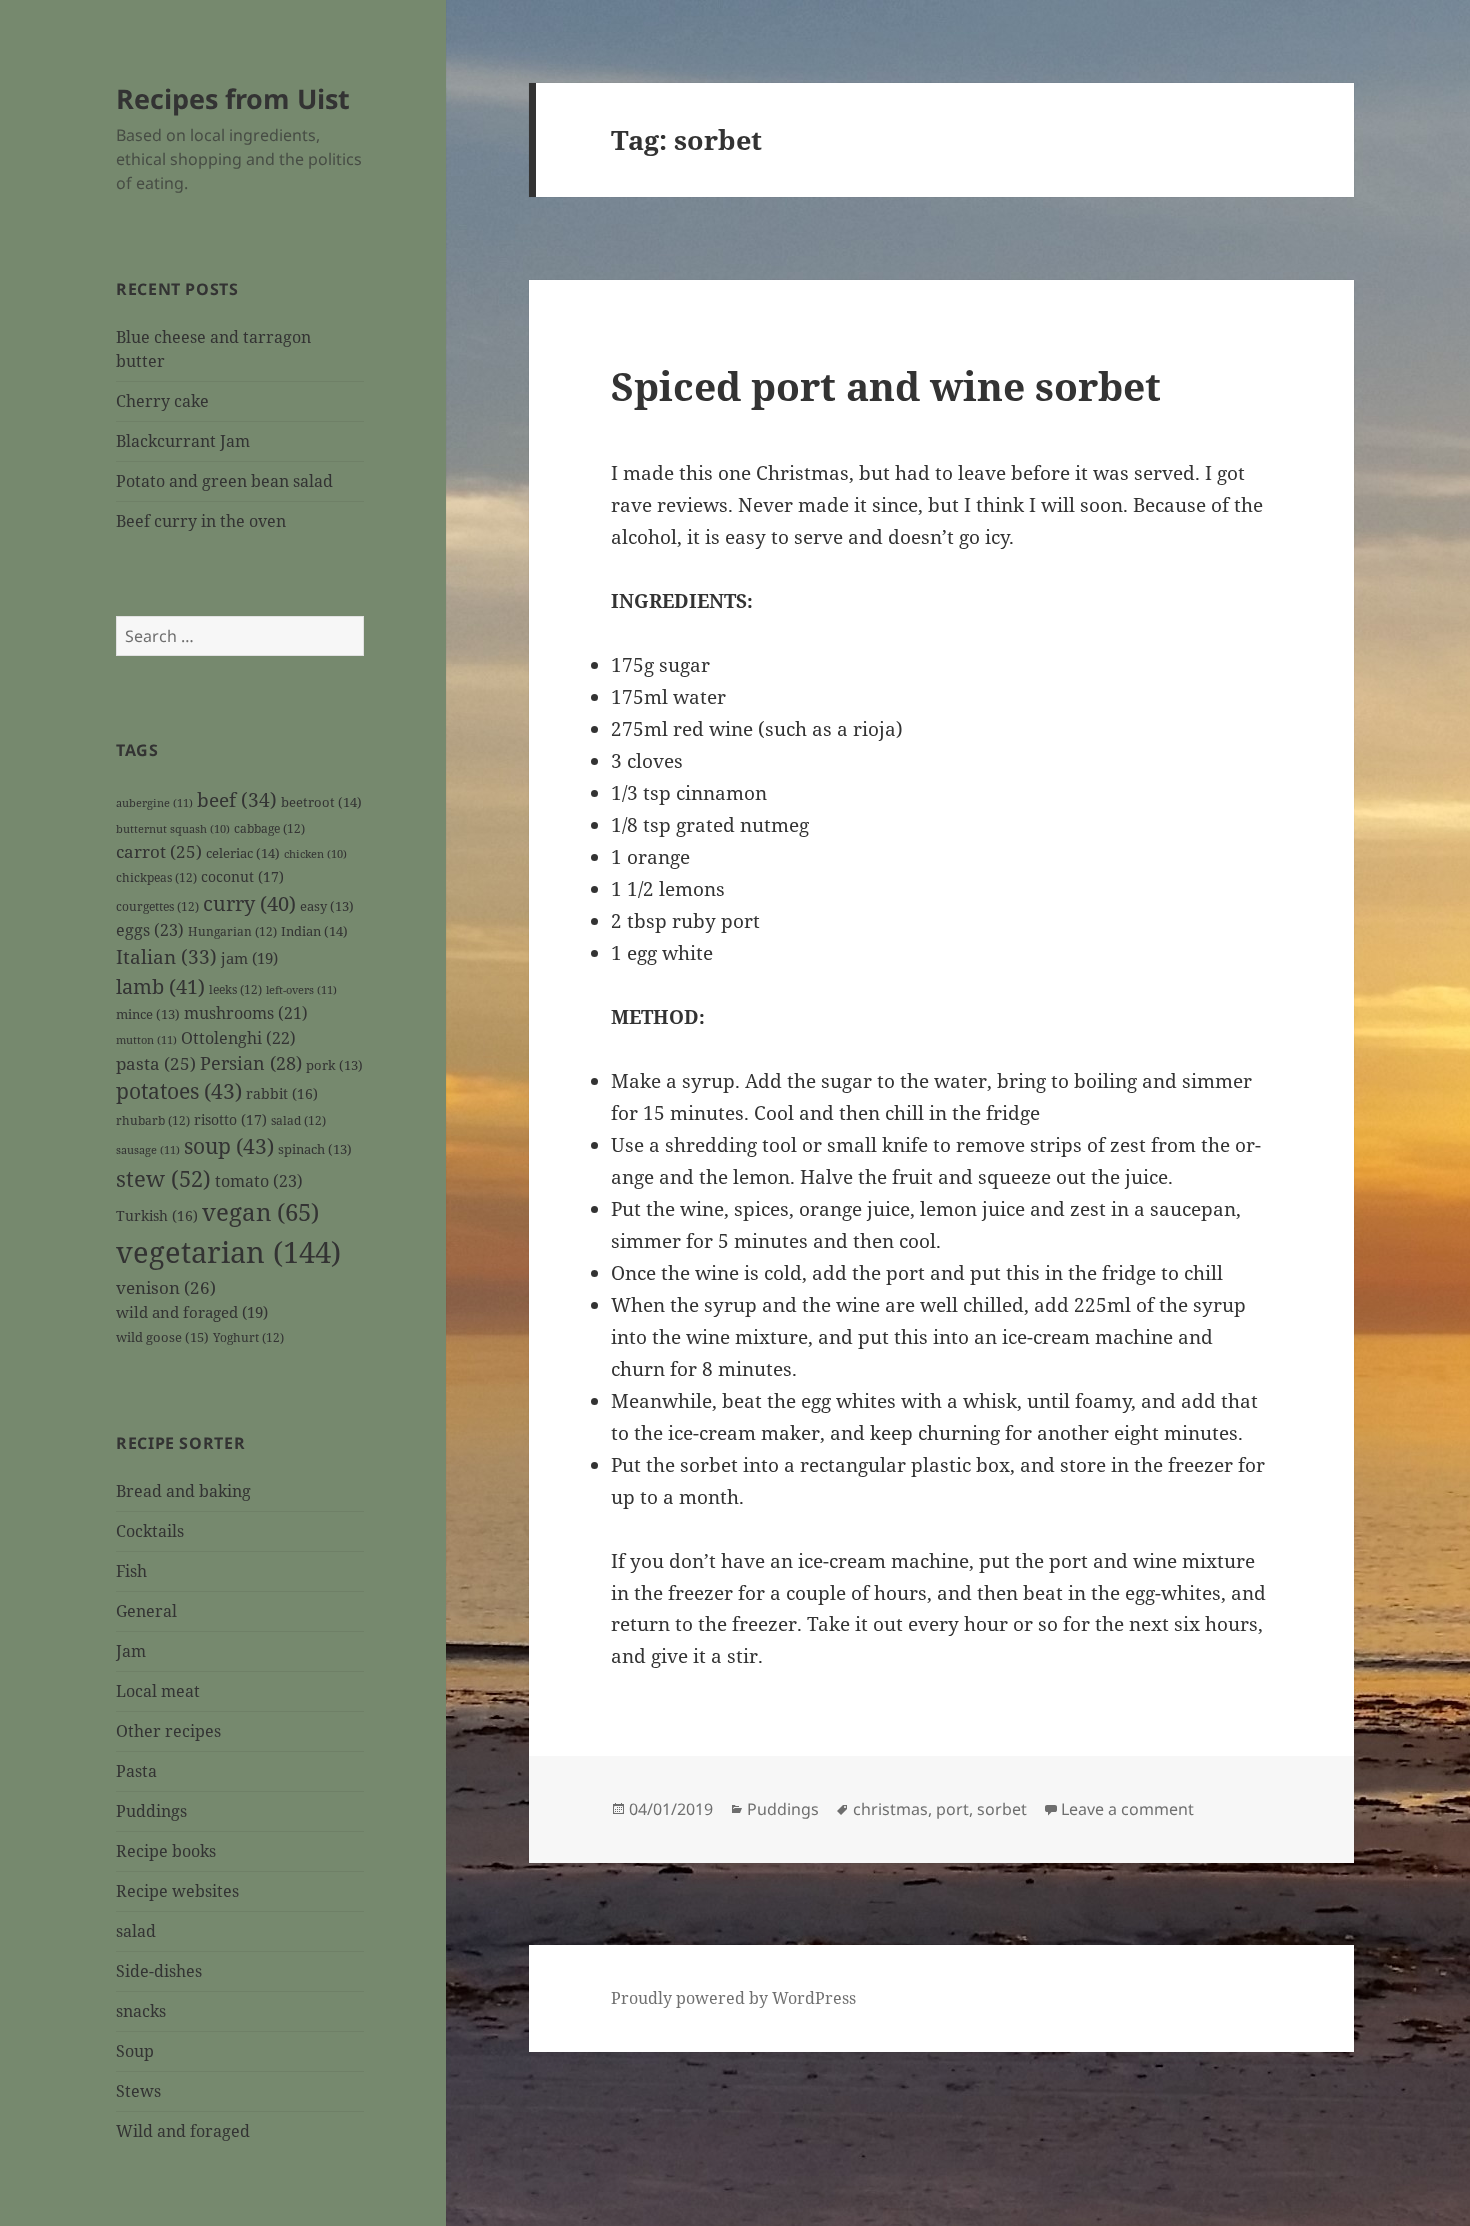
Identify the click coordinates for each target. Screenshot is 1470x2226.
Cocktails (150, 1531)
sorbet (1002, 1809)
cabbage (269, 828)
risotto (230, 1119)
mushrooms (246, 1013)
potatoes (179, 1091)
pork (334, 1065)
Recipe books (166, 1851)
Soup (135, 2051)
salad (298, 1120)
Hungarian (232, 931)
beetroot (321, 802)
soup (229, 1146)
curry (249, 903)
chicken (315, 854)
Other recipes (168, 1731)
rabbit (282, 1093)
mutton (146, 1039)
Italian (166, 957)
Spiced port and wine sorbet (886, 385)
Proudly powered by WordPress (733, 1998)
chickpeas (156, 877)
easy (327, 906)
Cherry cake (162, 401)
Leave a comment (1127, 1809)
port (952, 1809)
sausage (148, 1149)
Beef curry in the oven (201, 521)
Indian (314, 931)
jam (249, 958)
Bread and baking (183, 1491)
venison (166, 1287)
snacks (141, 2011)
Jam (131, 1651)
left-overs (301, 989)
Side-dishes (159, 1971)
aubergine (154, 802)
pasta (156, 1063)
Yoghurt (248, 1337)
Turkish (157, 1215)
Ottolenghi (238, 1038)
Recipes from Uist (233, 98)
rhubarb (153, 1120)
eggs (150, 930)
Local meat (158, 1691)
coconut (242, 876)
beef (237, 800)
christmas (890, 1809)
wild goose (162, 1337)
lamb (160, 986)
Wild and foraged (183, 2131)
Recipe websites (177, 1891)
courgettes (157, 906)
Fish (131, 1571)
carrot (159, 851)
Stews (138, 2091)
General (146, 1611)
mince (148, 1014)
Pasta (136, 1771)
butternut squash (173, 829)
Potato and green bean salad (224, 481)
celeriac (243, 853)
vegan (260, 1212)
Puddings (151, 1811)
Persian (251, 1063)
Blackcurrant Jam (183, 441)
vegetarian (228, 1252)
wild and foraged (192, 1312)
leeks (235, 989)
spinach (315, 1149)
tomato (259, 1181)
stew (163, 1178)
